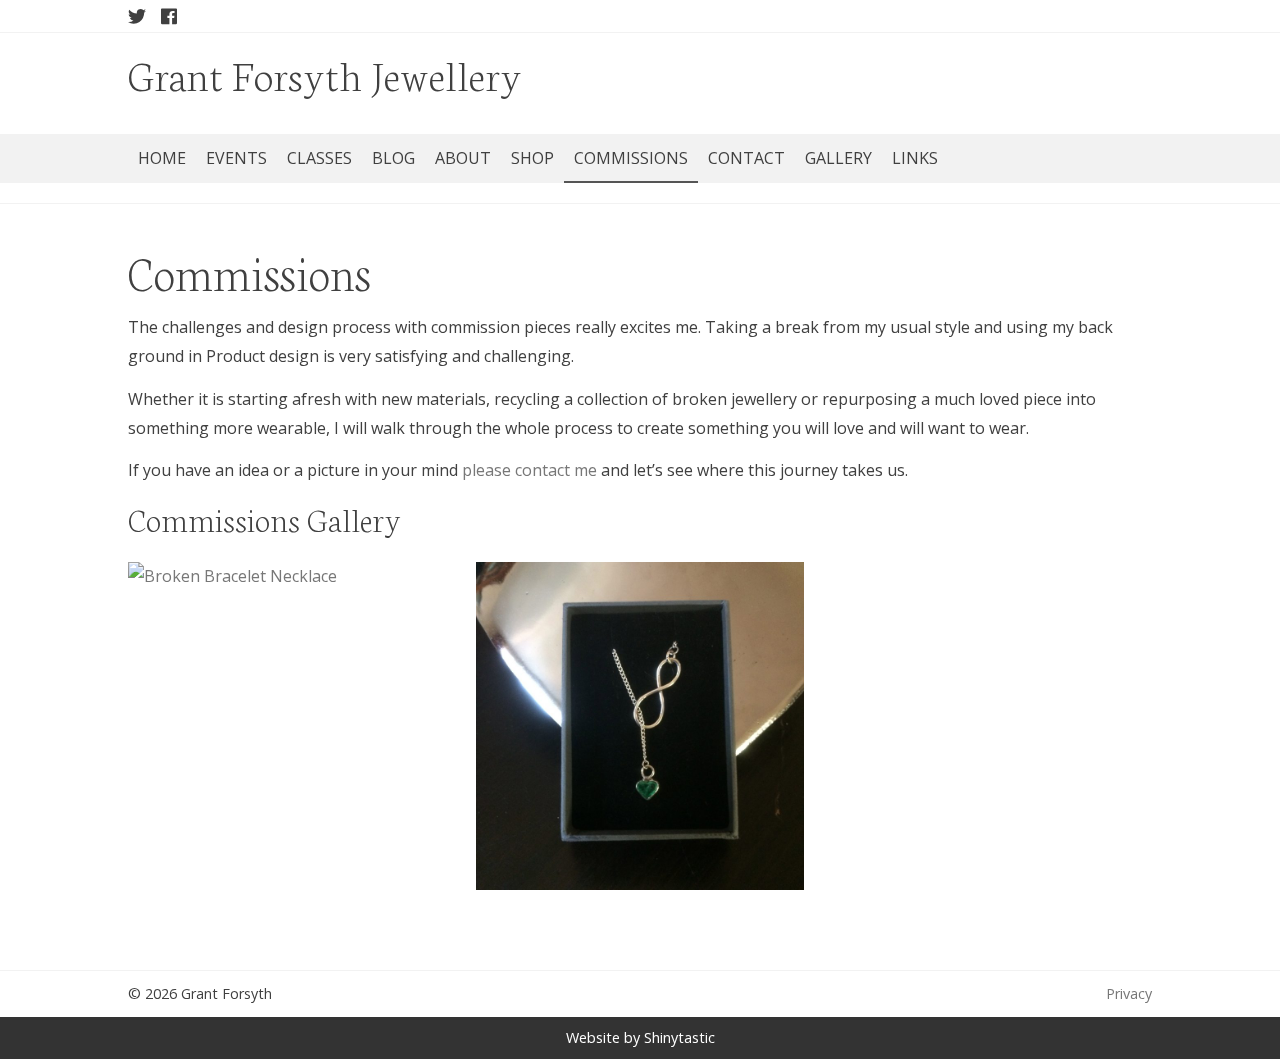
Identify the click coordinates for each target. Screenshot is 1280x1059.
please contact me (529, 470)
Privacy (1129, 993)
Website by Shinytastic (640, 1037)
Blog (393, 158)
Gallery (838, 158)
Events (236, 158)
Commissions (631, 158)
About (463, 158)
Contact (746, 158)
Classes (319, 158)
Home (162, 158)
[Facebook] (169, 16)
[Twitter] (137, 16)
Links (915, 158)
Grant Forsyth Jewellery (325, 73)
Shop (532, 158)
